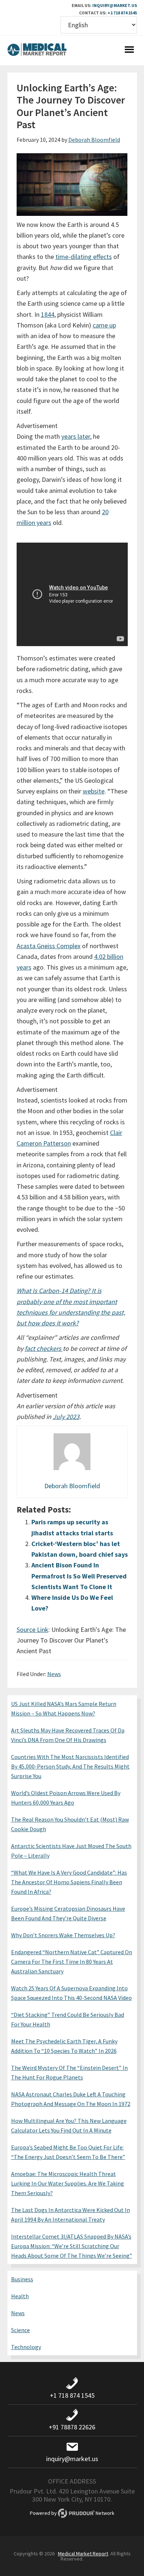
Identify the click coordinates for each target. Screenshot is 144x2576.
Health (20, 2296)
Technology (26, 2347)
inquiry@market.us (115, 5)
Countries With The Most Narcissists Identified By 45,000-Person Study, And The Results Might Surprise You (70, 1766)
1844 (48, 314)
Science (20, 2330)
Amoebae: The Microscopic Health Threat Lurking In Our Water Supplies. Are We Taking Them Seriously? (68, 2183)
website (94, 791)
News (54, 1674)
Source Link (32, 1629)
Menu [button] (130, 50)
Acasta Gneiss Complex (49, 946)
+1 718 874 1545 (122, 13)
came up (104, 325)
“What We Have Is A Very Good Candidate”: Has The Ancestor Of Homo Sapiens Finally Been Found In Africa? (69, 1882)
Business (22, 2279)
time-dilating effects (84, 257)
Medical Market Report (37, 50)
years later (76, 436)
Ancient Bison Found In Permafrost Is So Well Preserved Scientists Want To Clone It (79, 1576)
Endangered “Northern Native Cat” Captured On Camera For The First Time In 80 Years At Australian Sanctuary (72, 1962)
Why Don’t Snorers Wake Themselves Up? (63, 1935)
